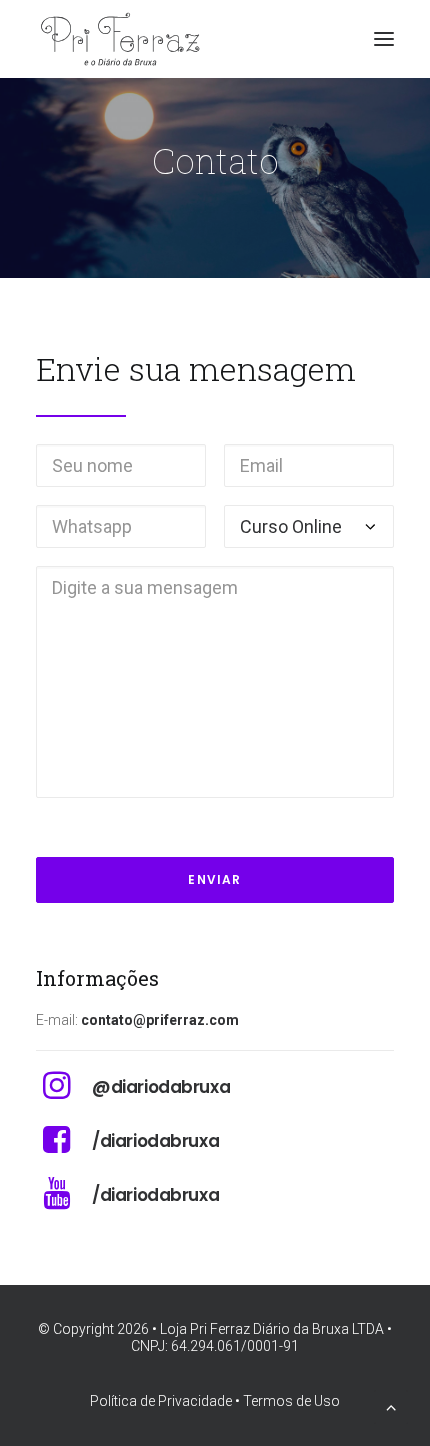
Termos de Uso (291, 1401)
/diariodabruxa (155, 1141)
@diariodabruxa (161, 1087)
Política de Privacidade (161, 1401)
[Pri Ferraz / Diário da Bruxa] (126, 39)
